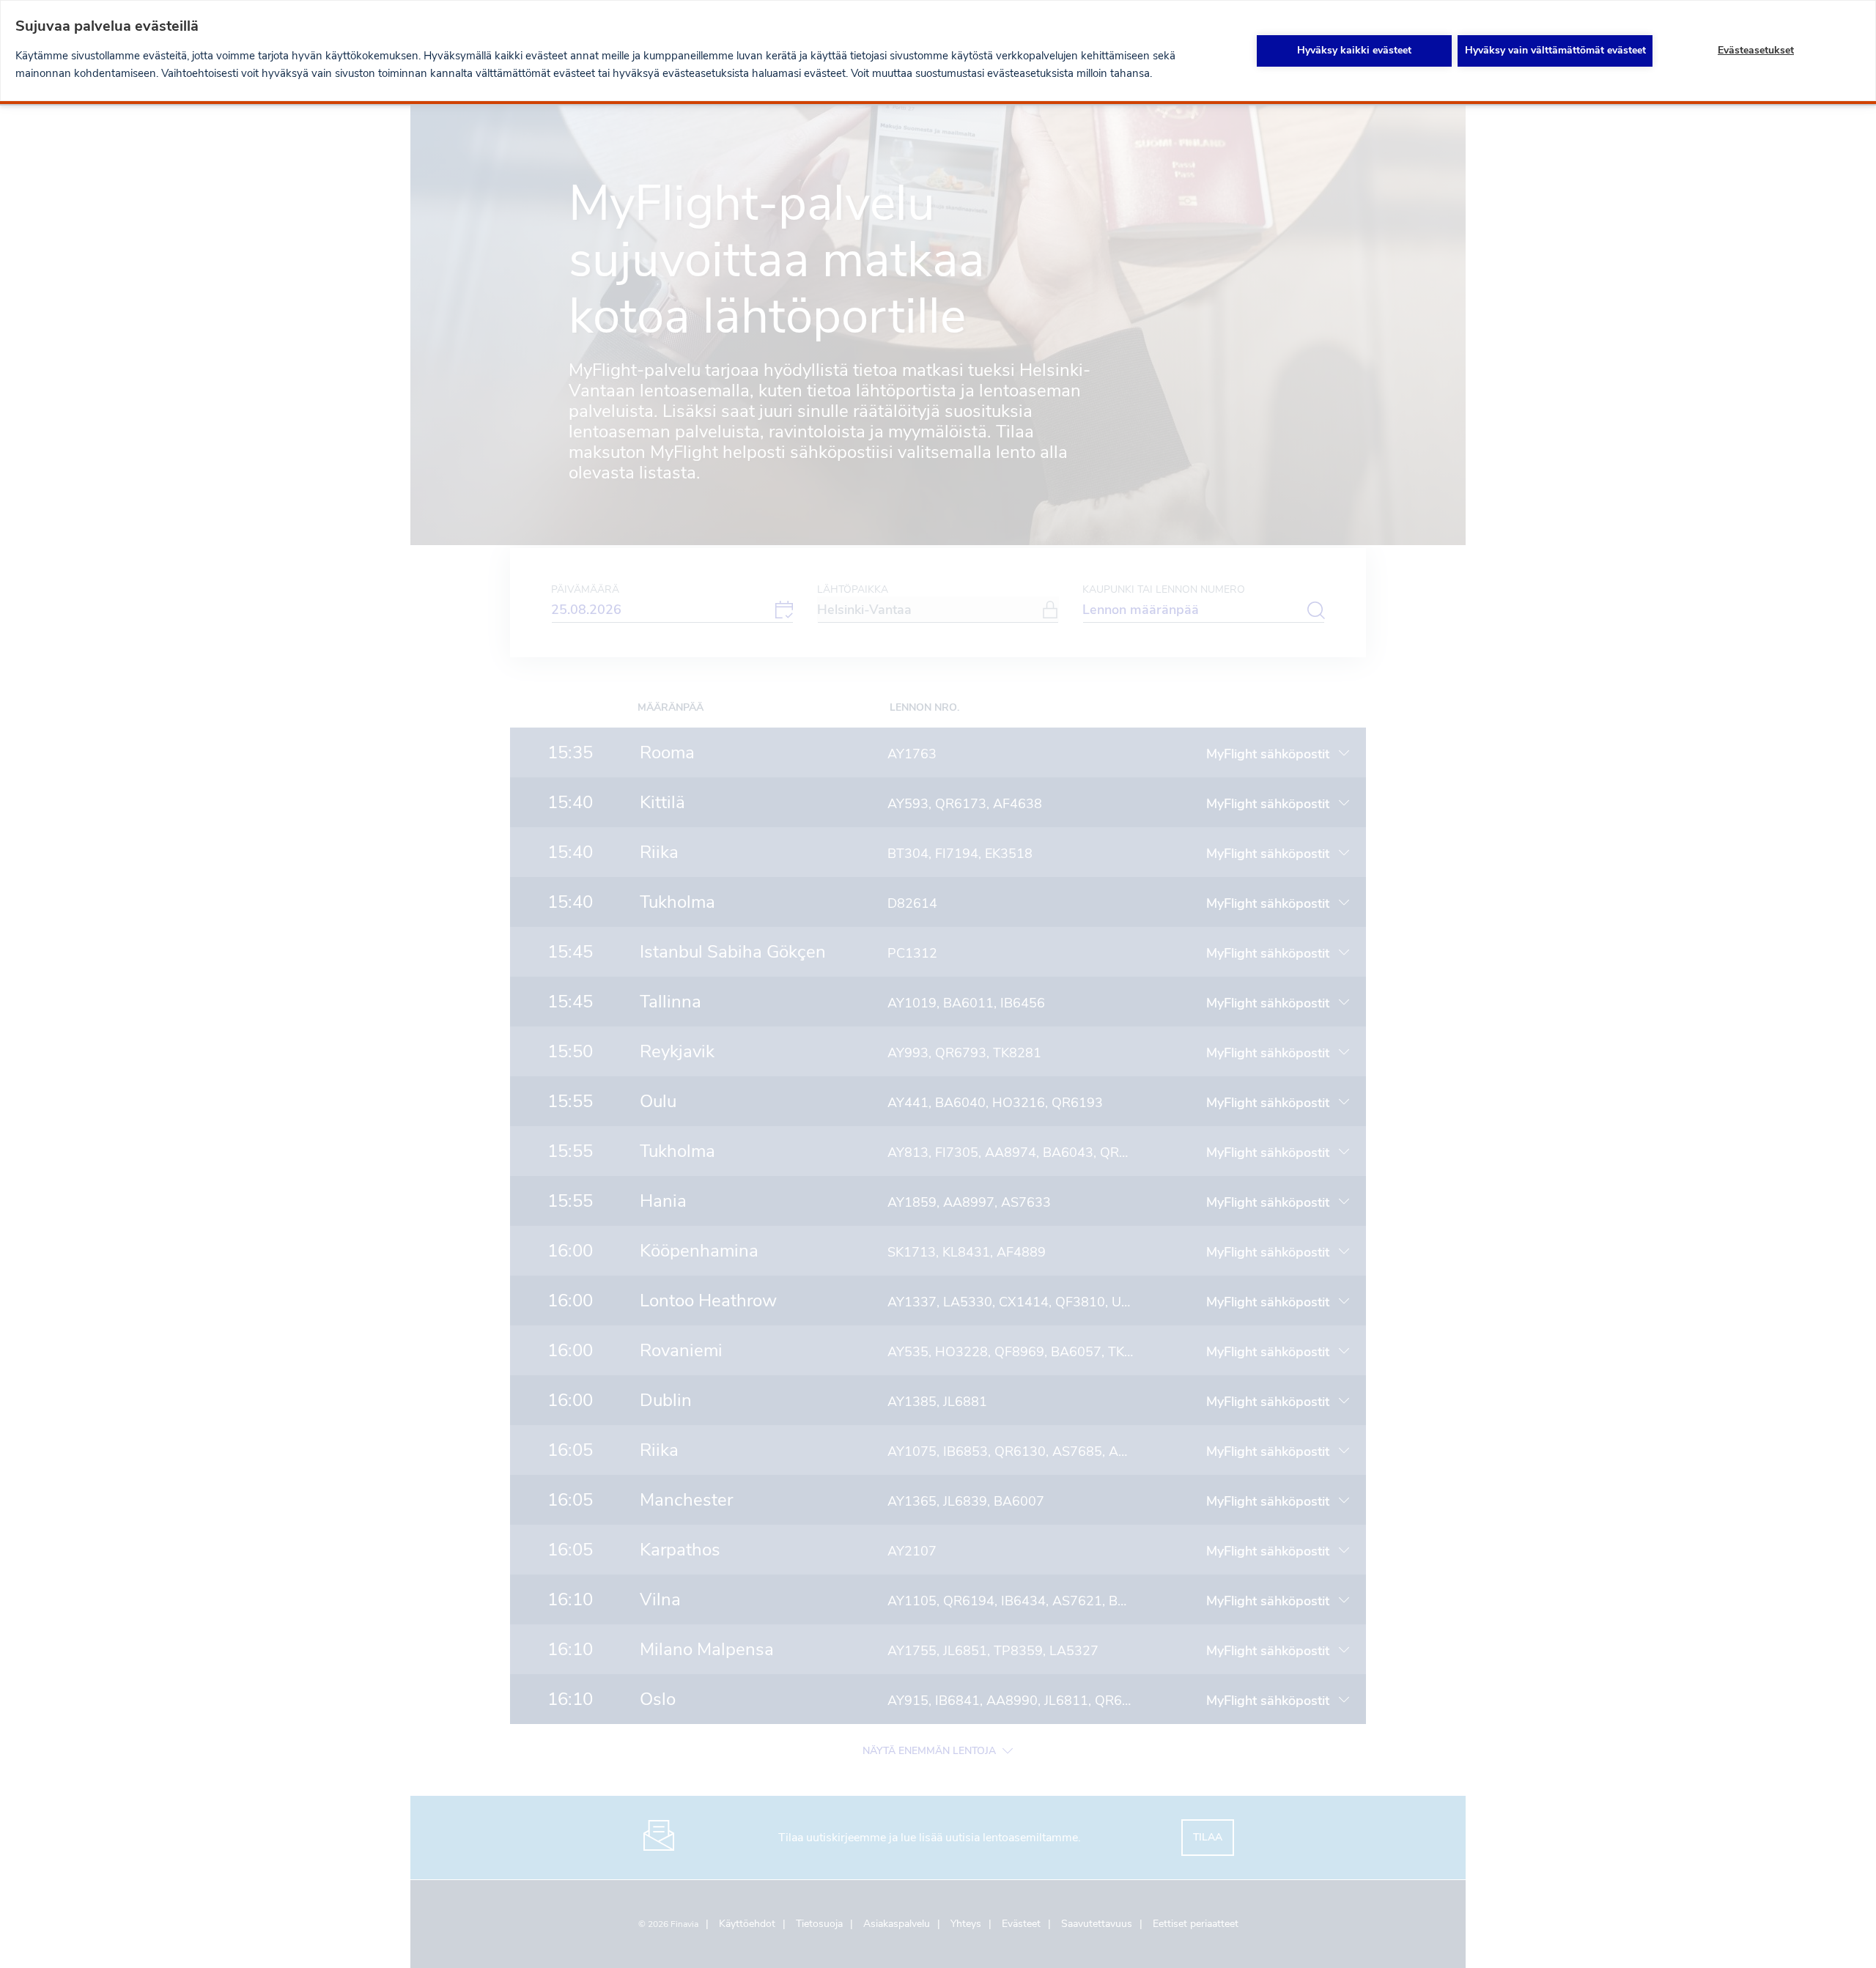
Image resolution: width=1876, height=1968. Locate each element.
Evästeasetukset (1756, 50)
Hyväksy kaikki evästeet (1354, 50)
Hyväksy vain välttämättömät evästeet (1555, 50)
